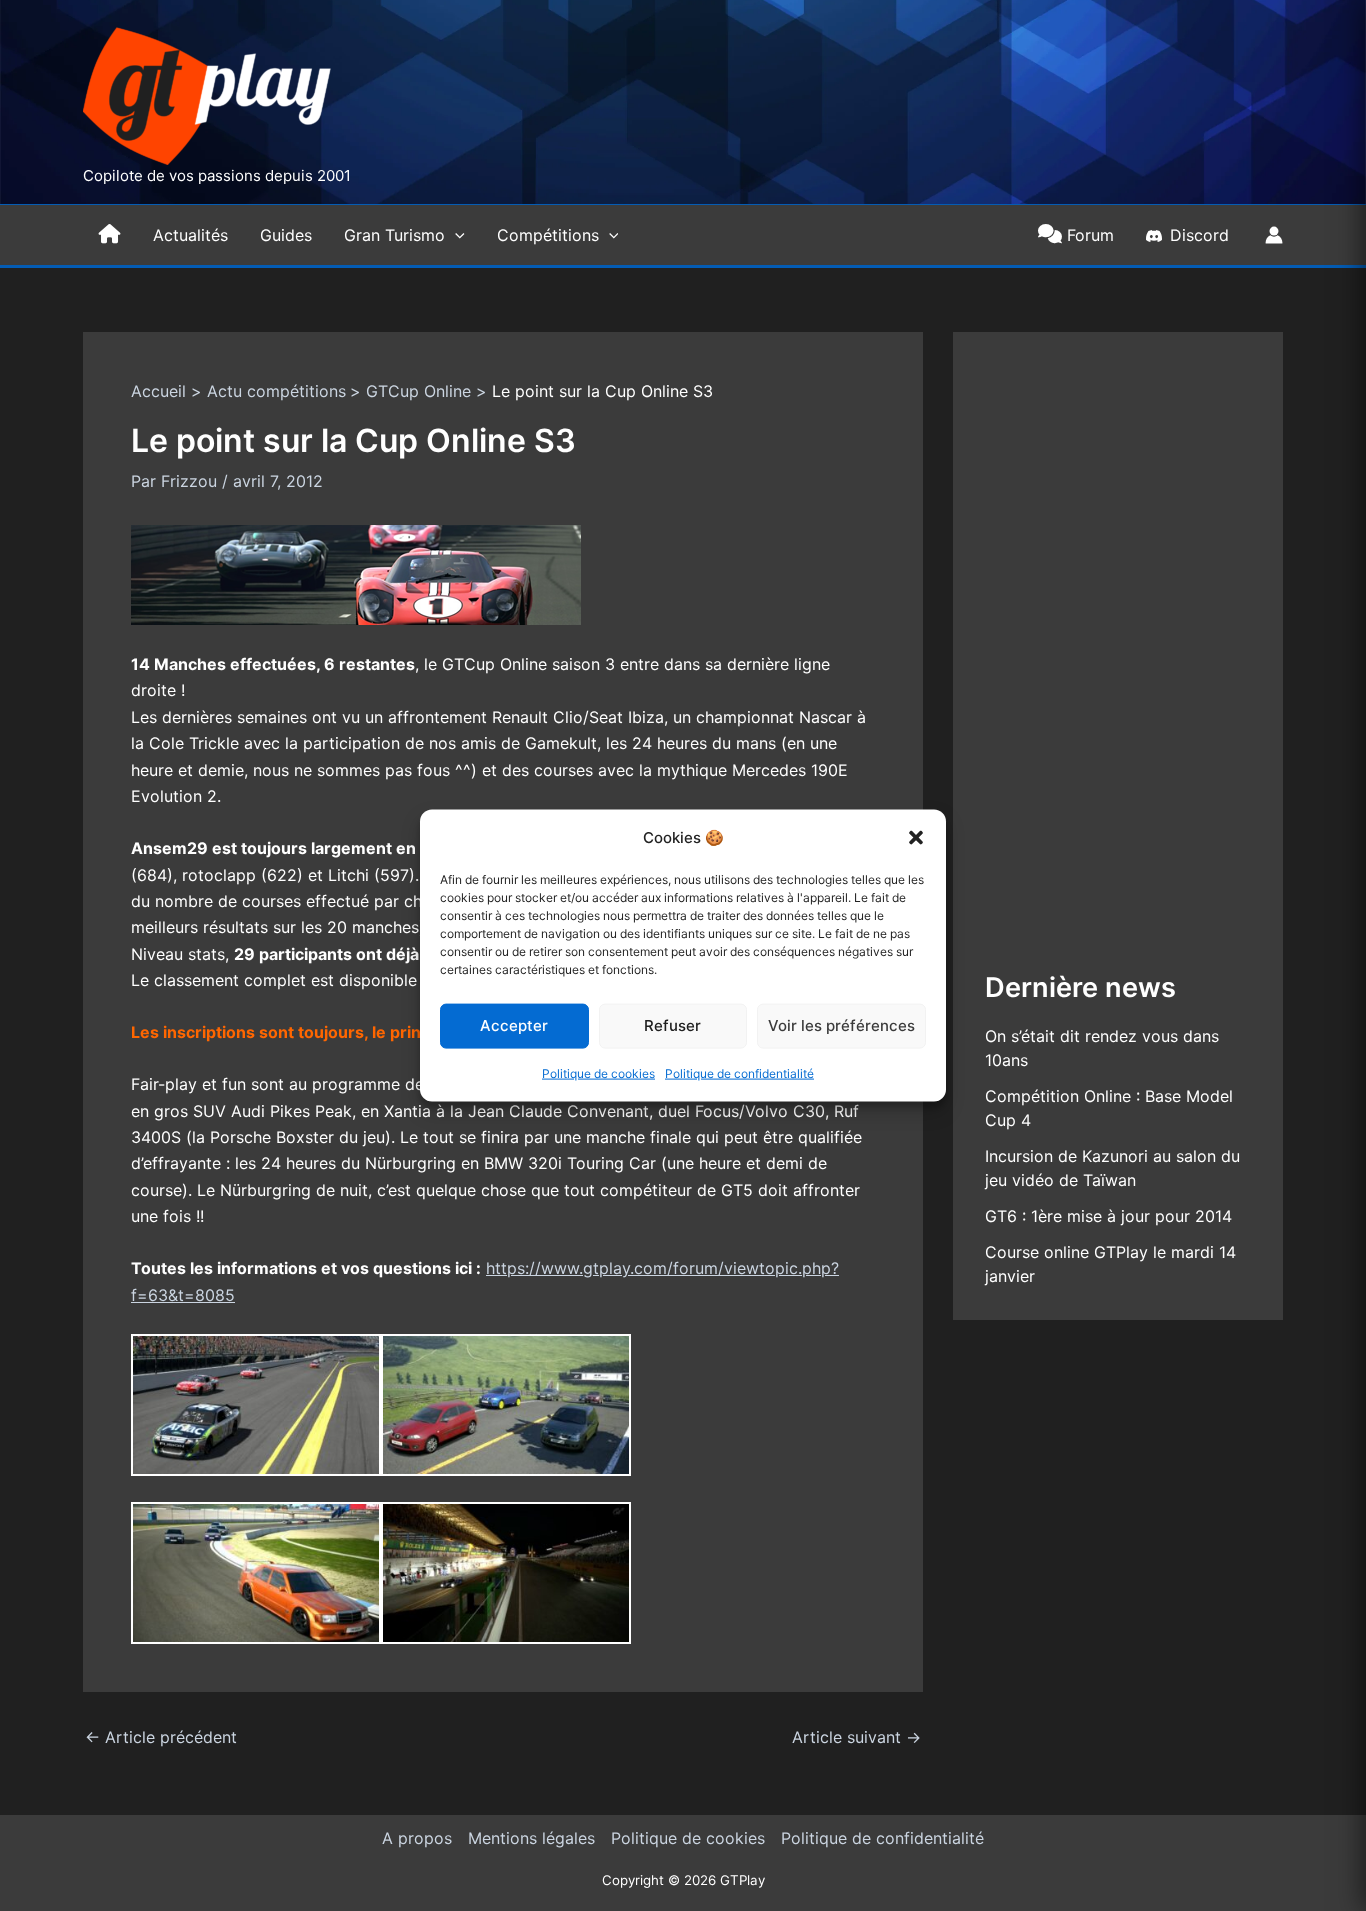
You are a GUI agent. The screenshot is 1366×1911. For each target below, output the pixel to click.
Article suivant (856, 1737)
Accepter (514, 1025)
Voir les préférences (841, 1025)
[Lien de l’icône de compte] (1274, 235)
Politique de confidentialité (739, 1073)
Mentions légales (531, 1838)
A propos (417, 1838)
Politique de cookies (598, 1073)
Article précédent (161, 1737)
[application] (455, 235)
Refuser (672, 1025)
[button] (916, 837)
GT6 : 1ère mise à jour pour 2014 (1108, 1216)
